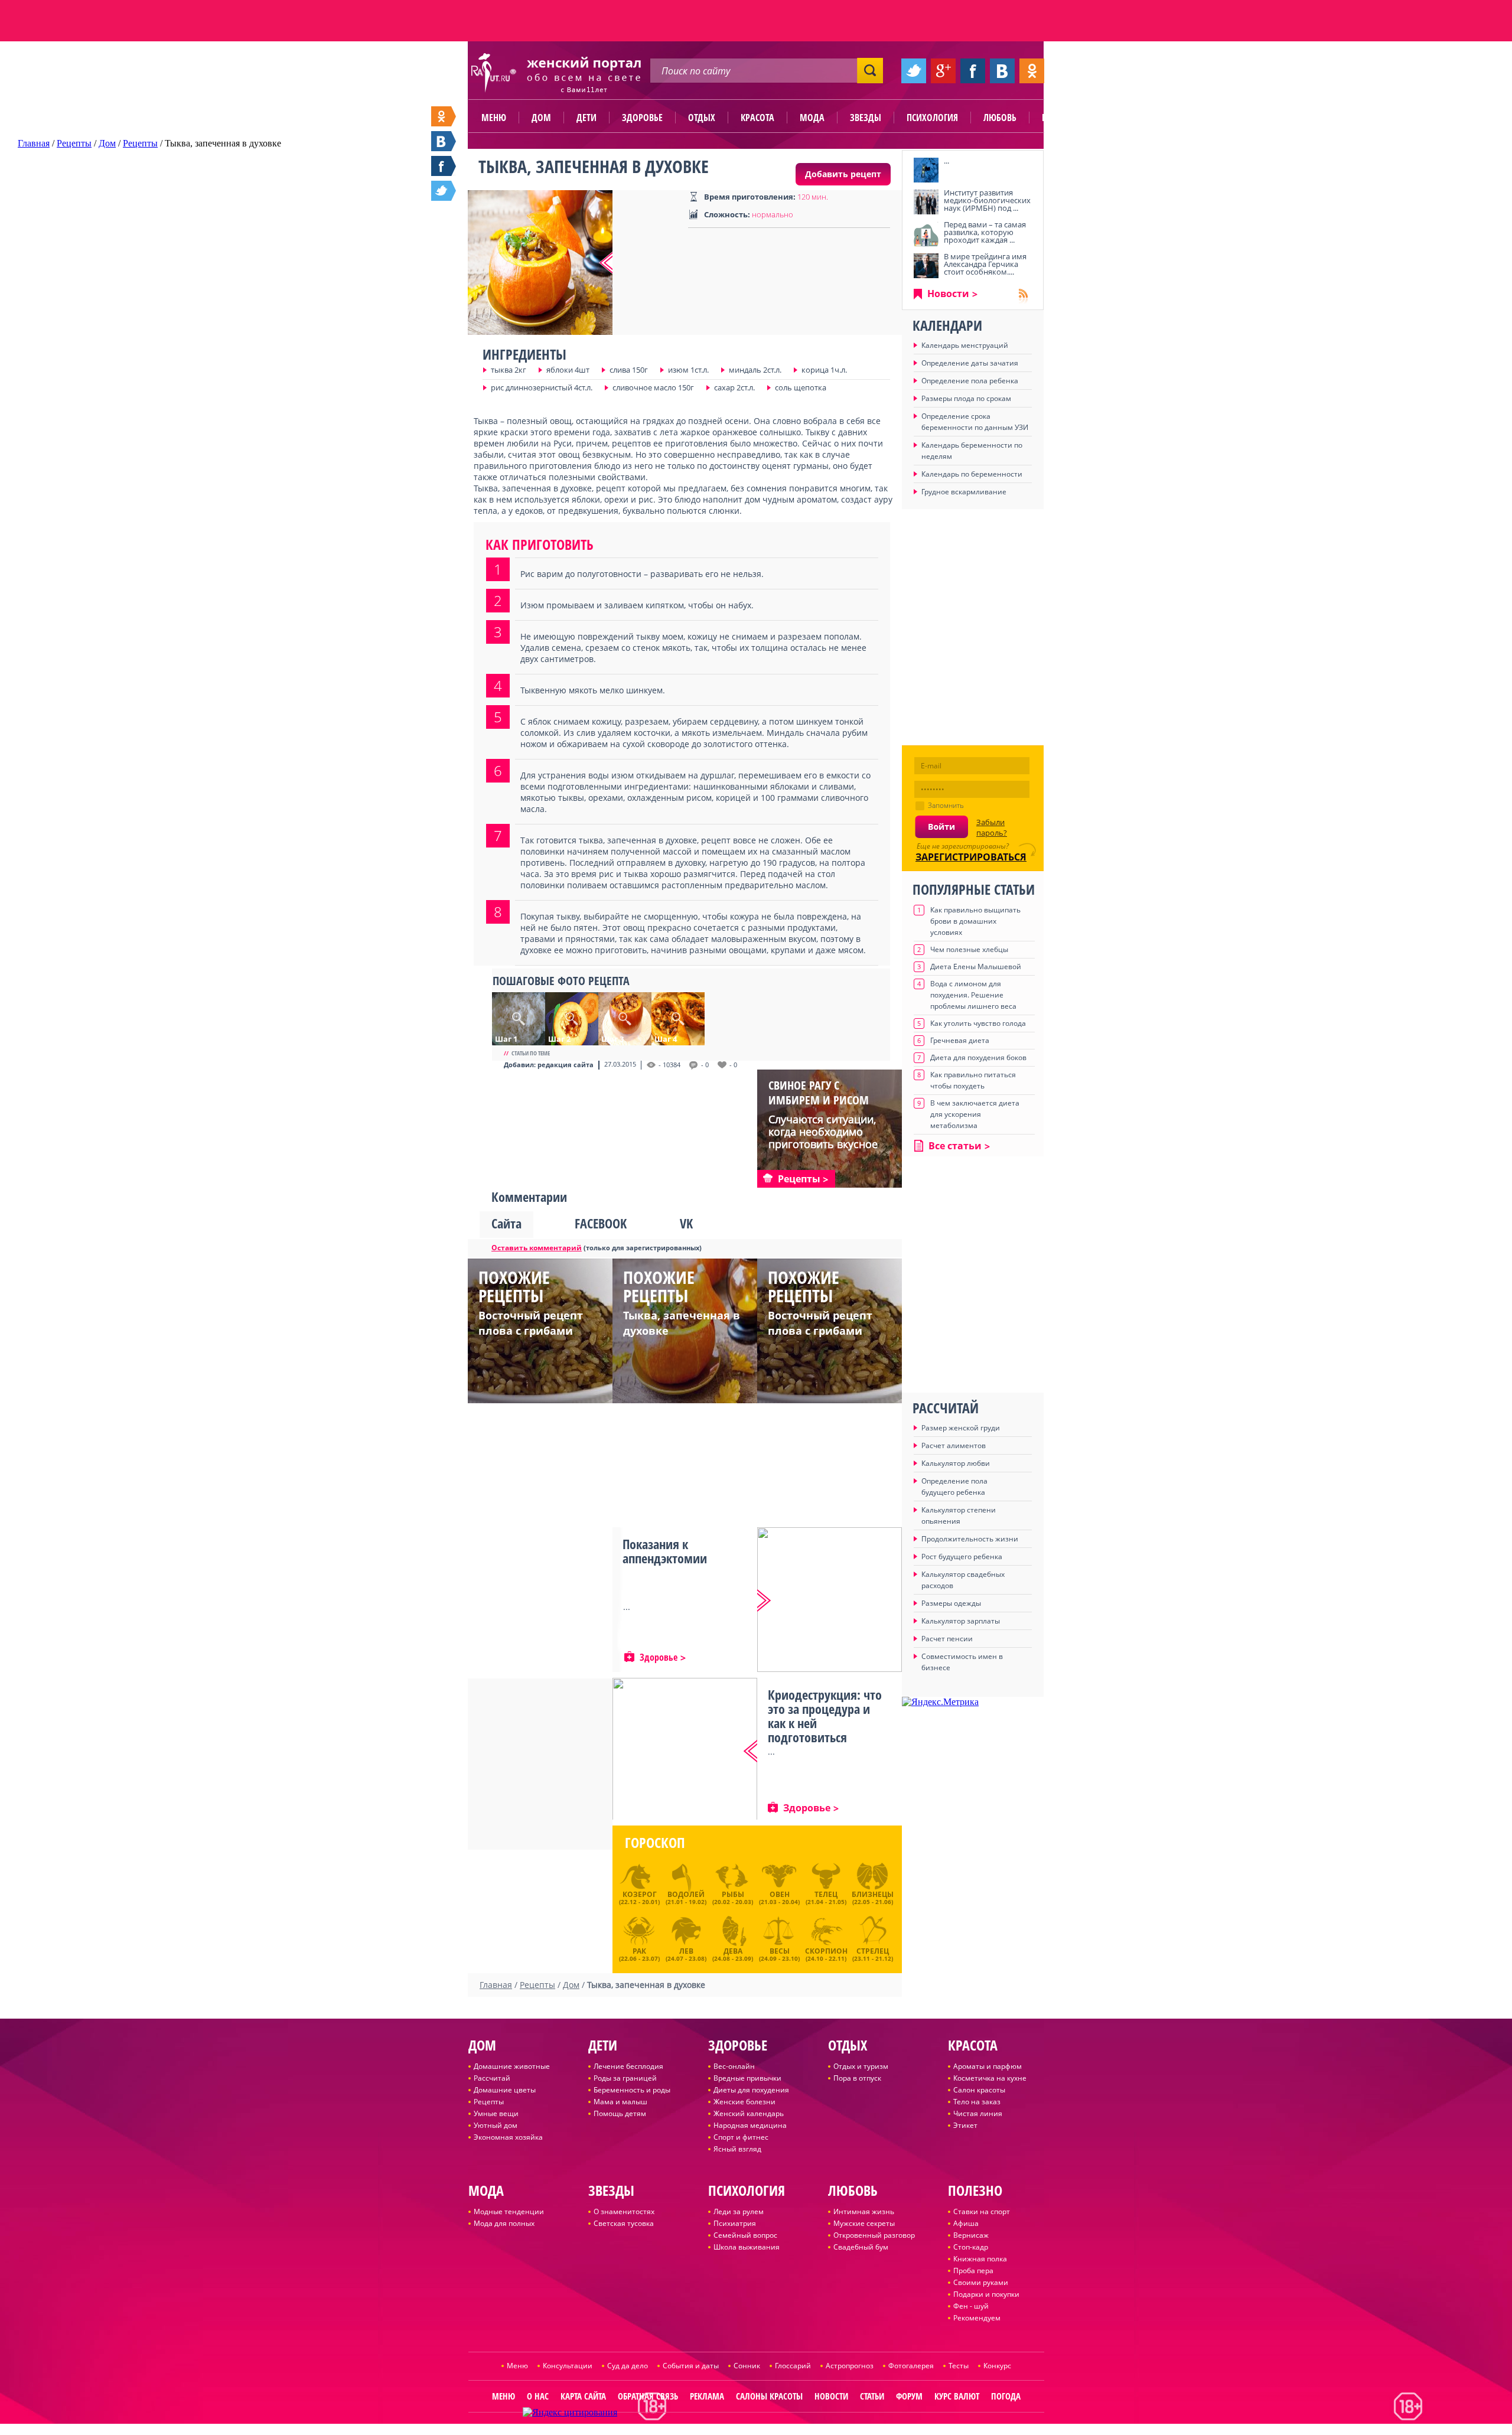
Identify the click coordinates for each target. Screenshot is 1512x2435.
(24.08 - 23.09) (733, 1953)
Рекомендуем (977, 2318)
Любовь (1000, 118)
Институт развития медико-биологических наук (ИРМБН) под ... (987, 200)
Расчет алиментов (954, 1445)
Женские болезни (744, 2102)
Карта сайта (583, 2396)
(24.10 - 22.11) (826, 1953)
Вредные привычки (747, 2078)
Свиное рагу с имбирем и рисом (819, 1093)
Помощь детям (620, 2113)
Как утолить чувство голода (978, 1023)
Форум (909, 2396)
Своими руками (981, 2282)
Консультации (568, 2366)
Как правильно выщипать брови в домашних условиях (975, 921)
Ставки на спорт (982, 2211)
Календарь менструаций (965, 345)
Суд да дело (628, 2366)
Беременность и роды (632, 2090)
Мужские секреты (864, 2223)
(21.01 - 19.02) (686, 1898)
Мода (812, 118)
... (946, 161)
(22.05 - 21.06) (873, 1898)
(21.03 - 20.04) (779, 1898)
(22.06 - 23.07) (639, 1953)
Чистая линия (978, 2113)
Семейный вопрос (745, 2235)
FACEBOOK (601, 1223)
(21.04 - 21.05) (826, 1898)
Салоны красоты (769, 2396)
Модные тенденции (509, 2211)
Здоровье (642, 118)
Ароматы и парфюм (988, 2066)
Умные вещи (496, 2113)
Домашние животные (512, 2066)
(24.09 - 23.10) (779, 1953)
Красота (757, 118)
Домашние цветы (505, 2090)
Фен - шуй (971, 2306)
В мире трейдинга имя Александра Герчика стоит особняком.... (985, 264)
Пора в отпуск (857, 2078)
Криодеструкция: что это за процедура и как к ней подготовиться (825, 1716)
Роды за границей (625, 2078)
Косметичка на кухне (990, 2078)
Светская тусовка (624, 2223)
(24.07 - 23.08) (686, 1953)
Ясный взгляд (737, 2149)
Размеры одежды (951, 1603)
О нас (538, 2396)
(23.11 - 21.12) (873, 1953)
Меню (494, 118)
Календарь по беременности (972, 474)
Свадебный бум (861, 2247)
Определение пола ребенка (970, 381)
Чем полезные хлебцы (969, 949)
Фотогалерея (911, 2366)
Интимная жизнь (864, 2211)
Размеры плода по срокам (966, 398)
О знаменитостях (624, 2211)
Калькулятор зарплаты (961, 1621)
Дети (586, 118)
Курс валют (957, 2396)
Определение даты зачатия (970, 363)
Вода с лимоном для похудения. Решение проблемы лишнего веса (973, 995)
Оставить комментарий (537, 1248)
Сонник (747, 2366)
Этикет (965, 2125)
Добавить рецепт (843, 174)
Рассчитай (492, 2078)
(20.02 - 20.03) (733, 1898)
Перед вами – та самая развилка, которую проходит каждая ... (985, 232)
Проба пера (973, 2271)
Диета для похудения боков (978, 1057)
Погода (1006, 2396)
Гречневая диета (960, 1040)
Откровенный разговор (874, 2235)
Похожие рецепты (514, 1286)
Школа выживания (747, 2247)
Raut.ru (717, 2430)
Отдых (702, 118)
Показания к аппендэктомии (665, 1551)
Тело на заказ (977, 2102)
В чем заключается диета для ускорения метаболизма (975, 1114)
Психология (932, 118)
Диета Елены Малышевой (976, 966)
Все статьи (955, 1146)
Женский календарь (749, 2113)
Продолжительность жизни (970, 1539)
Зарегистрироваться (971, 857)
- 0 (705, 1065)
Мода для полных (504, 2223)
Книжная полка (980, 2259)
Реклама (707, 2396)
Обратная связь (648, 2396)
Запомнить (946, 805)
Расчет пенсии (947, 1639)
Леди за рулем (739, 2211)
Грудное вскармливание (964, 492)
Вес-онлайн (734, 2066)
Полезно (1060, 118)
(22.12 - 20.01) (639, 1898)
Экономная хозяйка (508, 2137)
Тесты (959, 2366)
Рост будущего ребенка (962, 1556)
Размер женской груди (961, 1428)
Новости (948, 294)
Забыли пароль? (992, 827)
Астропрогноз (850, 2366)
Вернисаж (971, 2235)
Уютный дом (496, 2125)
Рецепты (489, 2102)
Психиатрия (735, 2223)
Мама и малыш (620, 2102)
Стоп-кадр (971, 2247)
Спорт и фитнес (741, 2137)
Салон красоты (979, 2090)
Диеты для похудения (751, 2090)
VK (686, 1223)
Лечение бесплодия (628, 2066)
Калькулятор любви (956, 1463)
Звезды (866, 118)
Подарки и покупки (986, 2294)
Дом (541, 118)
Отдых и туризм (861, 2066)
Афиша (966, 2223)
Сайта (506, 1223)
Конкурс (997, 2366)
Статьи (872, 2396)
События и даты (691, 2366)
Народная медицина (750, 2125)
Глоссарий (793, 2366)
